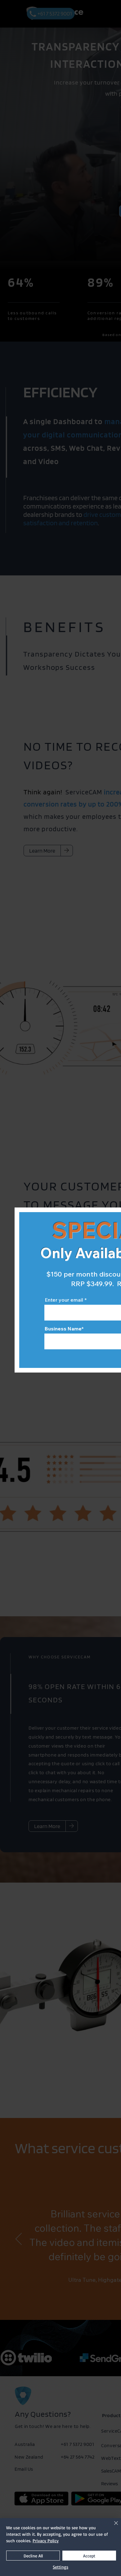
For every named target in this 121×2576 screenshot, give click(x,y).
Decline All (33, 2556)
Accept (89, 2556)
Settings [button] (60, 2567)
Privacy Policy (46, 2541)
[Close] (112, 2527)
